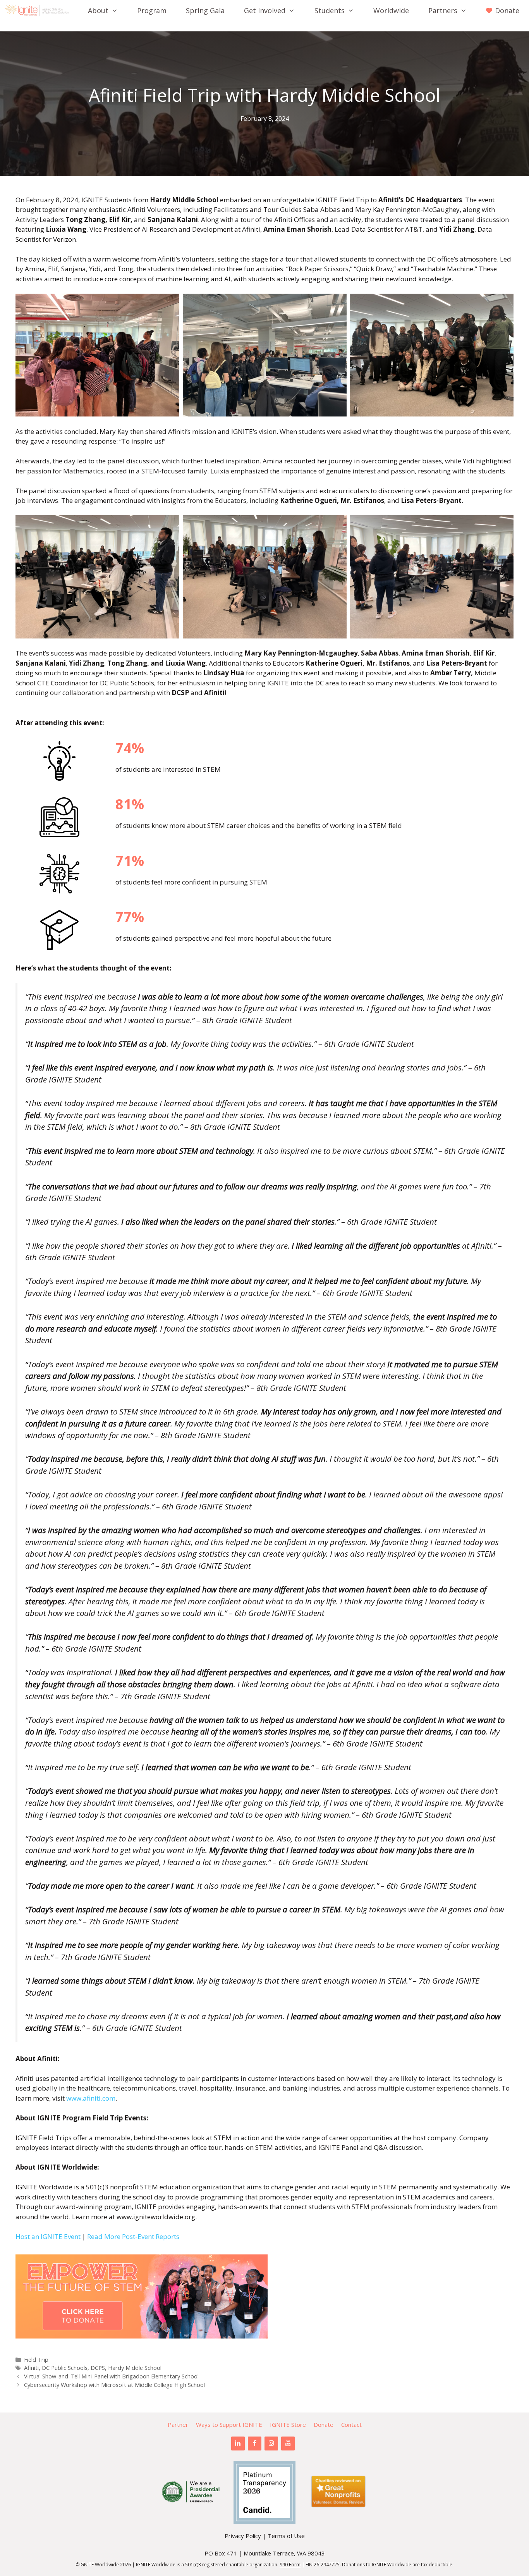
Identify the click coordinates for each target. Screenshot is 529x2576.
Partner (178, 2425)
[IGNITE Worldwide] (39, 10)
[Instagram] (271, 2444)
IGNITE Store (288, 2425)
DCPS (98, 2368)
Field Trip (36, 2360)
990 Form (290, 2565)
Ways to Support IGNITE (229, 2425)
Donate (324, 2425)
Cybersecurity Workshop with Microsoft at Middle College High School (114, 2385)
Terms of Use (286, 2536)
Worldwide (391, 10)
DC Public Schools (65, 2368)
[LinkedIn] (238, 2444)
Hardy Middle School (135, 2368)
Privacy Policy (243, 2536)
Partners (443, 10)
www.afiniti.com (91, 2098)
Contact (351, 2425)
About (98, 10)
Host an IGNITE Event (48, 2236)
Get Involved (265, 10)
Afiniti (31, 2368)
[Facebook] (255, 2444)
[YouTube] (288, 2444)
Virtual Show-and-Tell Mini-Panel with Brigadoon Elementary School (111, 2376)
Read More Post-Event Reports (133, 2236)
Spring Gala (205, 10)
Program (152, 10)
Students (330, 10)
